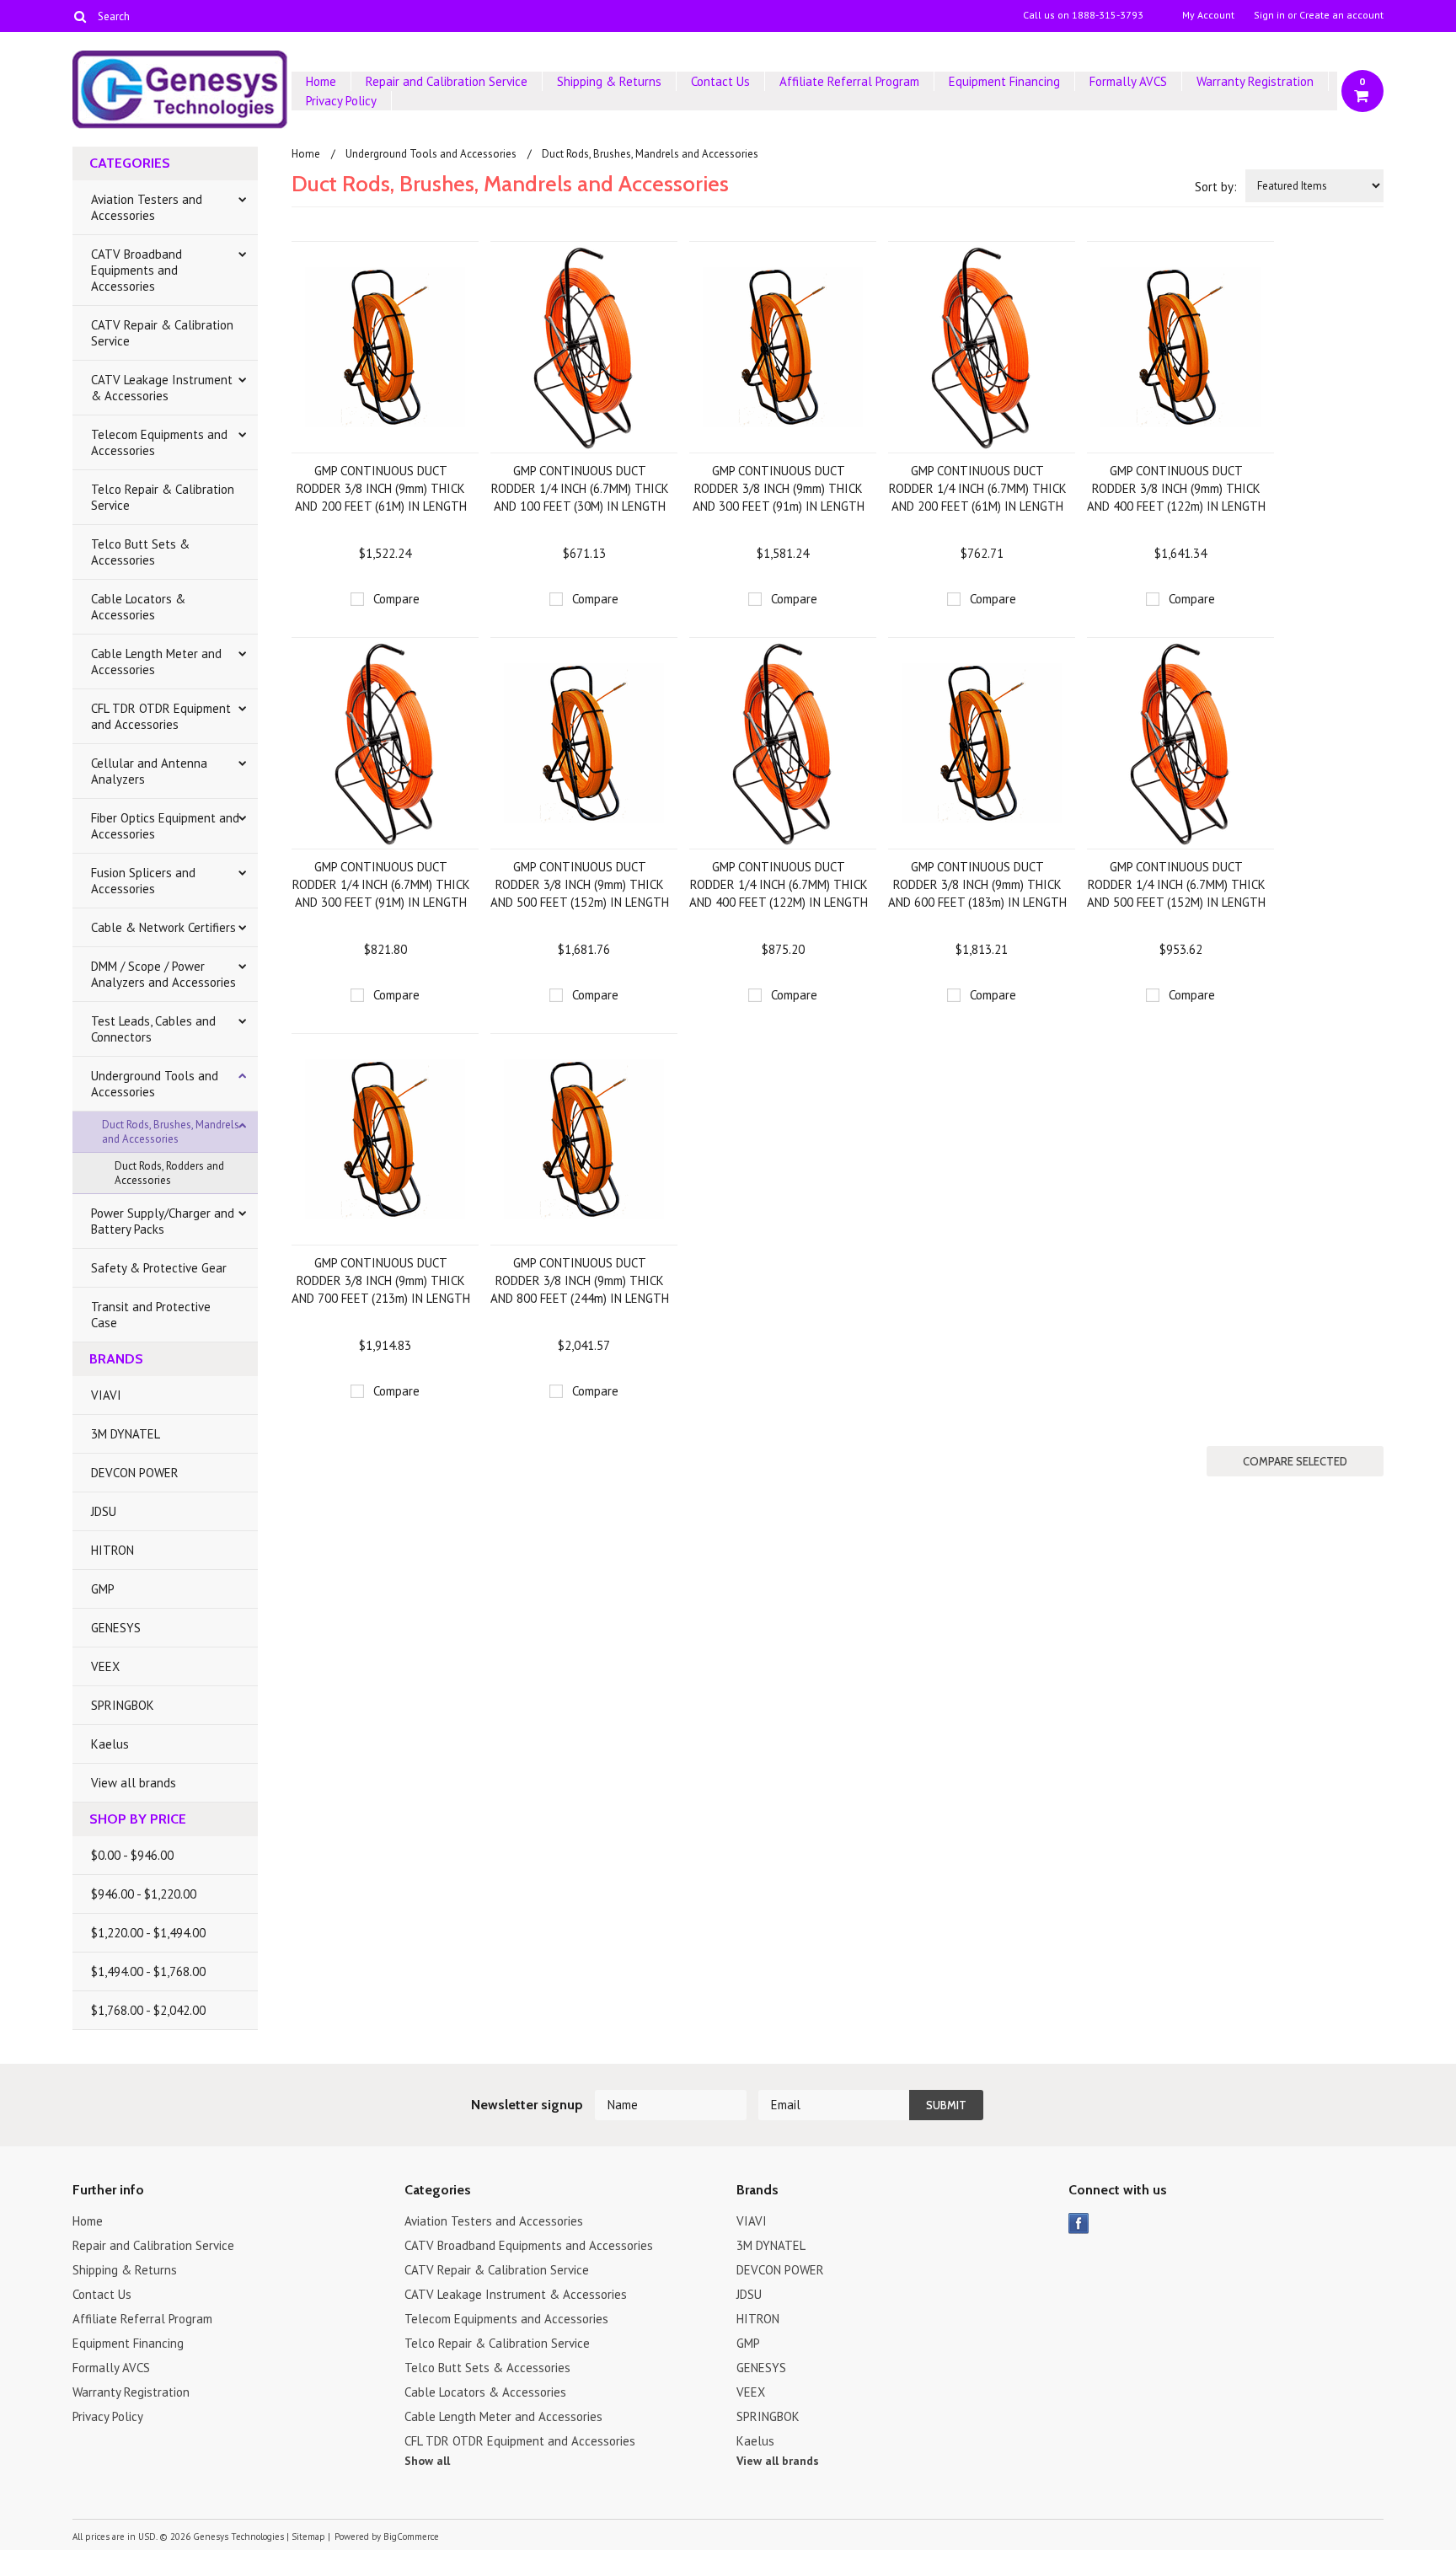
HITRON (112, 1550)
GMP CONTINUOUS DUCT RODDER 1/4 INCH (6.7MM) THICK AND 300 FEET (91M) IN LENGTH (381, 884)
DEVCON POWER (135, 1473)
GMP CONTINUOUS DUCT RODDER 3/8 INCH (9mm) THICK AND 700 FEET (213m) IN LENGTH (381, 1280)
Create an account (1341, 15)
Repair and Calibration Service (447, 81)
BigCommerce (411, 2537)
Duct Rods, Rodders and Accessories (169, 1173)
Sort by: (1216, 187)
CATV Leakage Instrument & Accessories (162, 388)
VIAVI (106, 1395)
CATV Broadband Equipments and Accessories (136, 270)
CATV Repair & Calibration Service (162, 333)
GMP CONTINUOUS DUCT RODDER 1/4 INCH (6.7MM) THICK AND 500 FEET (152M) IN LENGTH (1176, 884)
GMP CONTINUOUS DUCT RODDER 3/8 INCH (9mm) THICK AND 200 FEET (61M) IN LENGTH (381, 488)
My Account (1208, 15)
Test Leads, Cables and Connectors (153, 1029)
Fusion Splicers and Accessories (143, 881)
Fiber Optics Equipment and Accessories (165, 826)
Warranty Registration (1255, 81)
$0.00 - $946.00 (132, 1855)
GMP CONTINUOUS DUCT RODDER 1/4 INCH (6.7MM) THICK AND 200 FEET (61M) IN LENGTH (978, 488)
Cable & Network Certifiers (163, 927)
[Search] (80, 16)
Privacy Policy (341, 101)
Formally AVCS (1128, 81)
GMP (103, 1589)
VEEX (105, 1666)
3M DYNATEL (126, 1434)
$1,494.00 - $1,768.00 (148, 1971)
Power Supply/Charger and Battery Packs (163, 1221)
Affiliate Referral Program (849, 81)
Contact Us (720, 81)
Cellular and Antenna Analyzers (149, 771)
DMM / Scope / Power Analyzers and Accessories (163, 974)
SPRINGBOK (123, 1705)
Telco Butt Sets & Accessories (140, 552)
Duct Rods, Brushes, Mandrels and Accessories (171, 1132)
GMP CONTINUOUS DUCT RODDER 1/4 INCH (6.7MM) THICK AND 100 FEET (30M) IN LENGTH (580, 488)
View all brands (134, 1783)
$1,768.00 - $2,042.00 (148, 2010)
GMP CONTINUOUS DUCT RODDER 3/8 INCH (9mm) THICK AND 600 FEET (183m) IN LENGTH (977, 884)
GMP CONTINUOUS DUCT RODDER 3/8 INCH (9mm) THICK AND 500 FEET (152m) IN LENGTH (580, 884)
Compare (396, 599)
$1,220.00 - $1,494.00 (148, 1933)
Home (321, 81)
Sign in (1269, 15)
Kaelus (110, 1744)
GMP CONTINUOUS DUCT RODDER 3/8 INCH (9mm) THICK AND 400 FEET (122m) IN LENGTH (1176, 488)
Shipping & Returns (609, 81)
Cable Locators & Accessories (138, 607)
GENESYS (116, 1628)
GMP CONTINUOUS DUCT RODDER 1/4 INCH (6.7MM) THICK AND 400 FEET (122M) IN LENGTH (779, 884)
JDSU (104, 1511)
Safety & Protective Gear (159, 1268)
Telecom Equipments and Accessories (159, 442)
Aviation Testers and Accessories (147, 207)
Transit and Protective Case (151, 1315)
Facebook (1079, 2223)
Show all (427, 2461)
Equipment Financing (1004, 81)
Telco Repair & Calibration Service (163, 497)
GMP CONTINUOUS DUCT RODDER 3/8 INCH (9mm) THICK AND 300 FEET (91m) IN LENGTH (779, 488)
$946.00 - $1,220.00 (144, 1894)
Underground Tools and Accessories (155, 1084)
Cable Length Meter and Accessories (156, 662)
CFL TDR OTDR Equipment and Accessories (161, 716)
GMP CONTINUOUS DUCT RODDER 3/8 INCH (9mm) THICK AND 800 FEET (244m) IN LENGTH (580, 1280)
